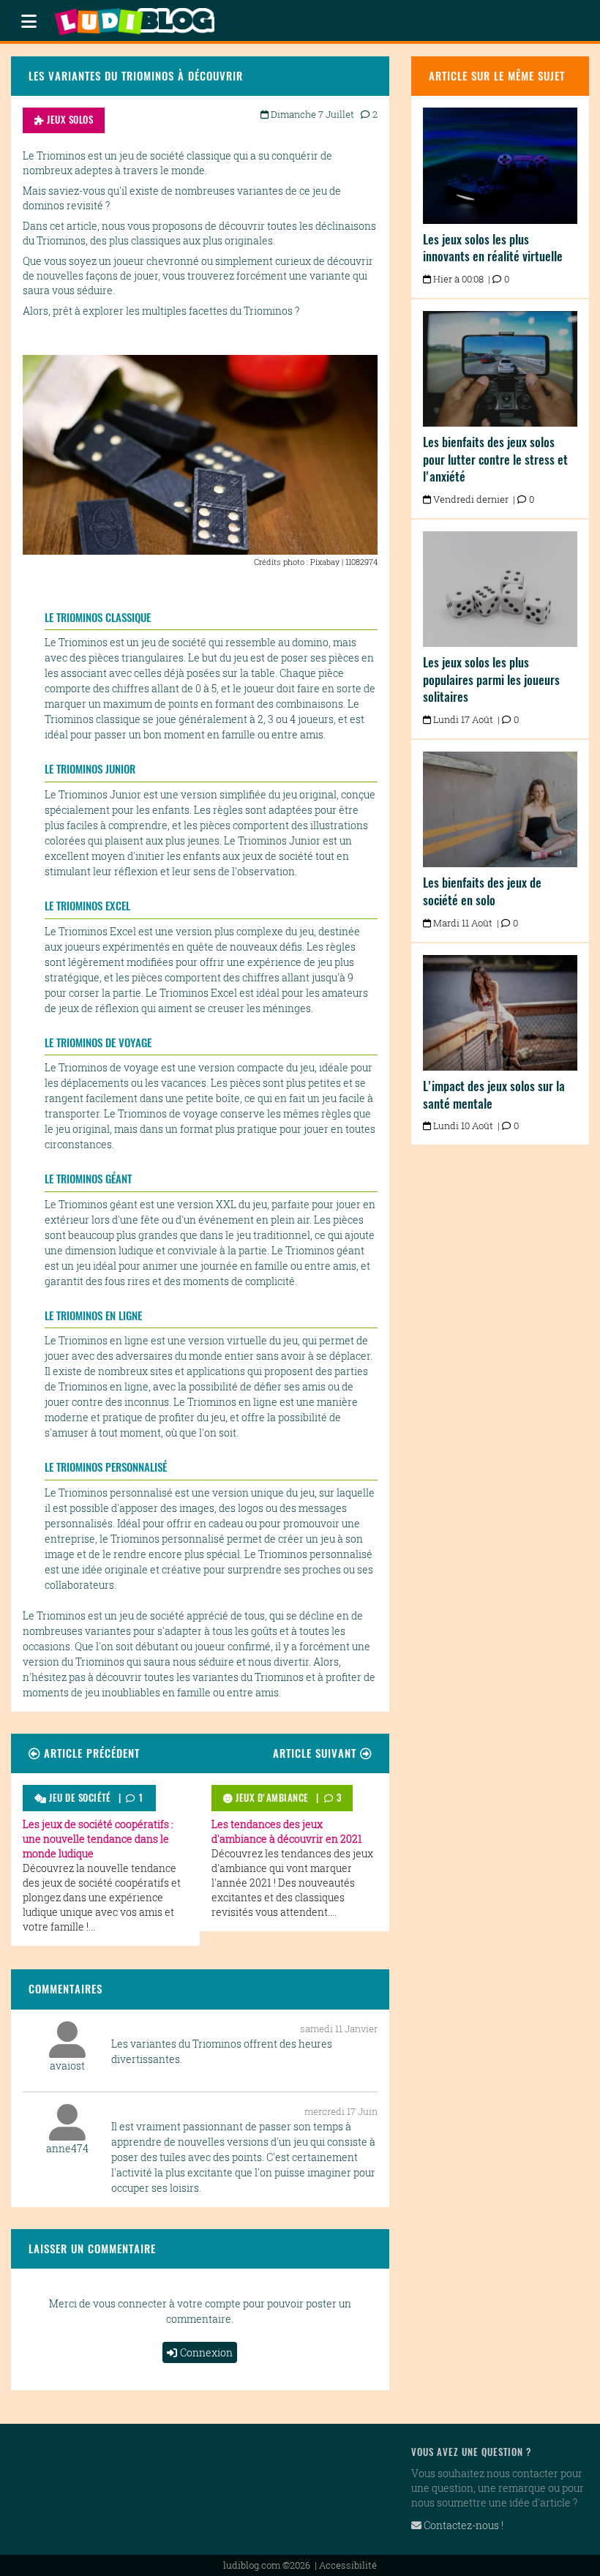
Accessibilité (348, 2565)
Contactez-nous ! (462, 2525)
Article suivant (316, 1753)
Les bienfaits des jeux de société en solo (482, 891)
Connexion (206, 2352)
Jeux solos (69, 120)
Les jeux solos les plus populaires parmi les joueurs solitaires (491, 679)
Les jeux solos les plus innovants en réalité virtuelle (493, 248)
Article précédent (90, 1753)
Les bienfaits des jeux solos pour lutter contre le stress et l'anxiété (495, 459)
